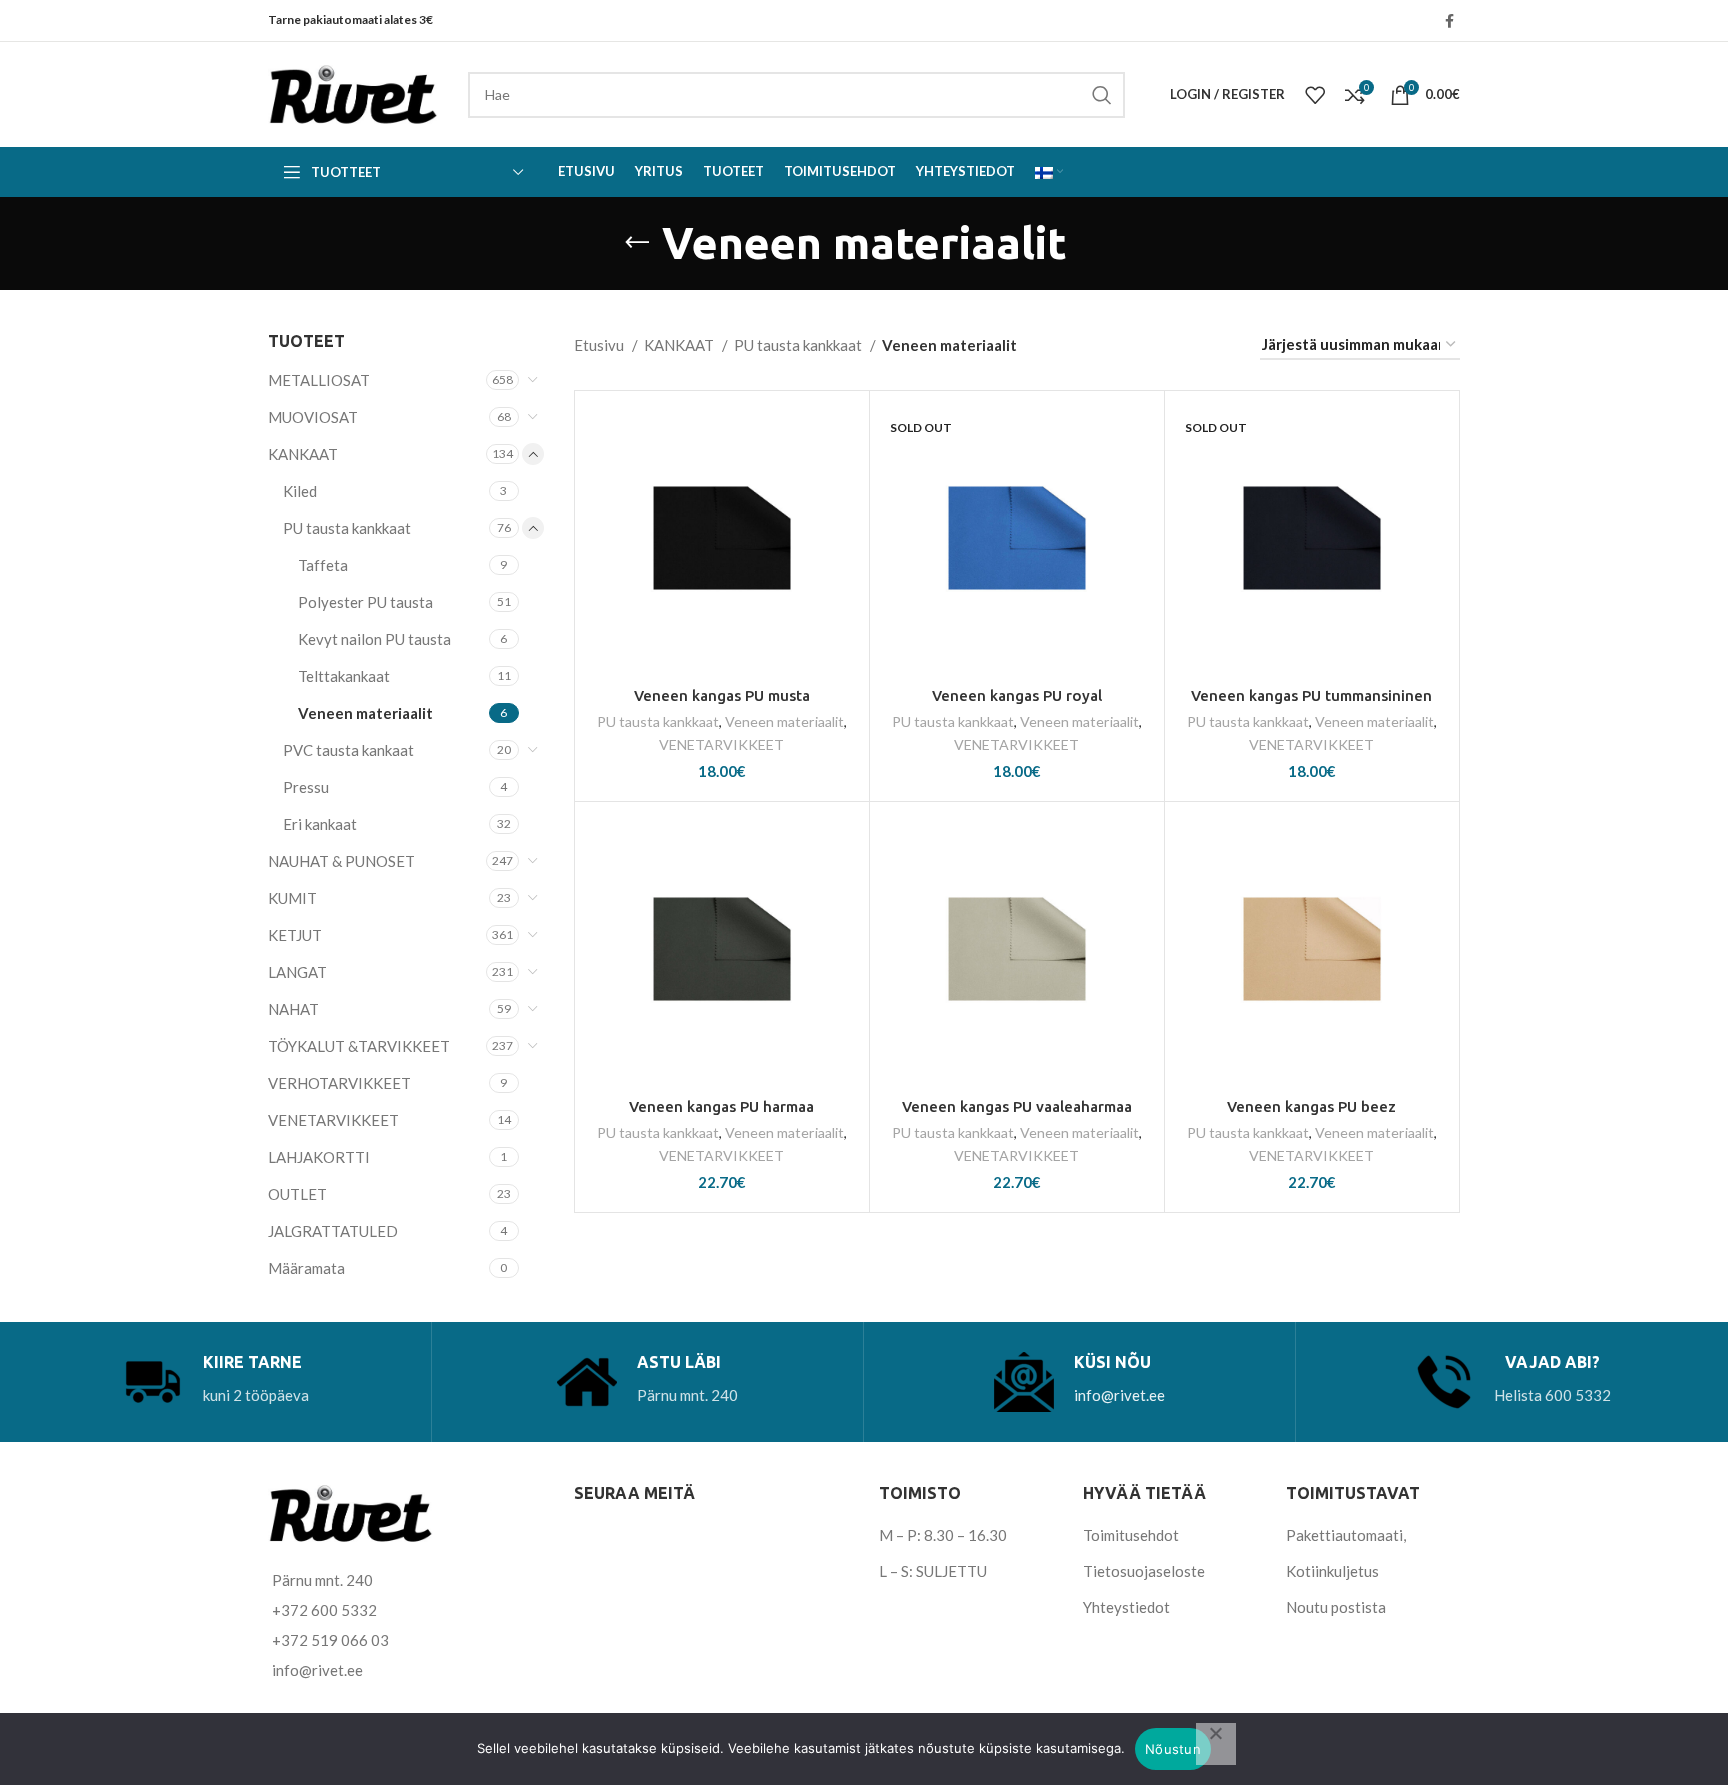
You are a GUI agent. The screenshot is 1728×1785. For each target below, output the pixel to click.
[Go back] (637, 243)
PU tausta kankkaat (347, 528)
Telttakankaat (344, 676)
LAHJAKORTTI (319, 1157)
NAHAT (293, 1009)
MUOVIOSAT (313, 417)
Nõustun (1173, 1749)
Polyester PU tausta (365, 602)
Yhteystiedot (1126, 1607)
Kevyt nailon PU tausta (374, 639)
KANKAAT (303, 454)
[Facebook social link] (1449, 21)
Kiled (300, 491)
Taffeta (323, 565)
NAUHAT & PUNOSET (341, 861)
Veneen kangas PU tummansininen (1311, 695)
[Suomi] (1049, 172)
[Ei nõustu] (1216, 1744)
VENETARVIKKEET (333, 1120)
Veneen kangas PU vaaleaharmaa (1017, 1106)
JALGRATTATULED (333, 1231)
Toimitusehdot (1131, 1535)
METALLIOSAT (319, 380)
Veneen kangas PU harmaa (721, 1106)
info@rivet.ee (1119, 1395)
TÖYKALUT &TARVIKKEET (359, 1046)
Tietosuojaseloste (1144, 1571)
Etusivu (600, 345)
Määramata (306, 1268)
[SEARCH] (1102, 95)
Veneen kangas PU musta (722, 695)
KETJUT (295, 935)
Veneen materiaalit (365, 713)
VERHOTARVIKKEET (339, 1083)
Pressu (306, 787)
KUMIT (292, 898)
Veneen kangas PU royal (1017, 695)
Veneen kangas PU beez (1311, 1106)
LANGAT (297, 972)
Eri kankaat (320, 824)
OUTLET (297, 1194)
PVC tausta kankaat (348, 750)
